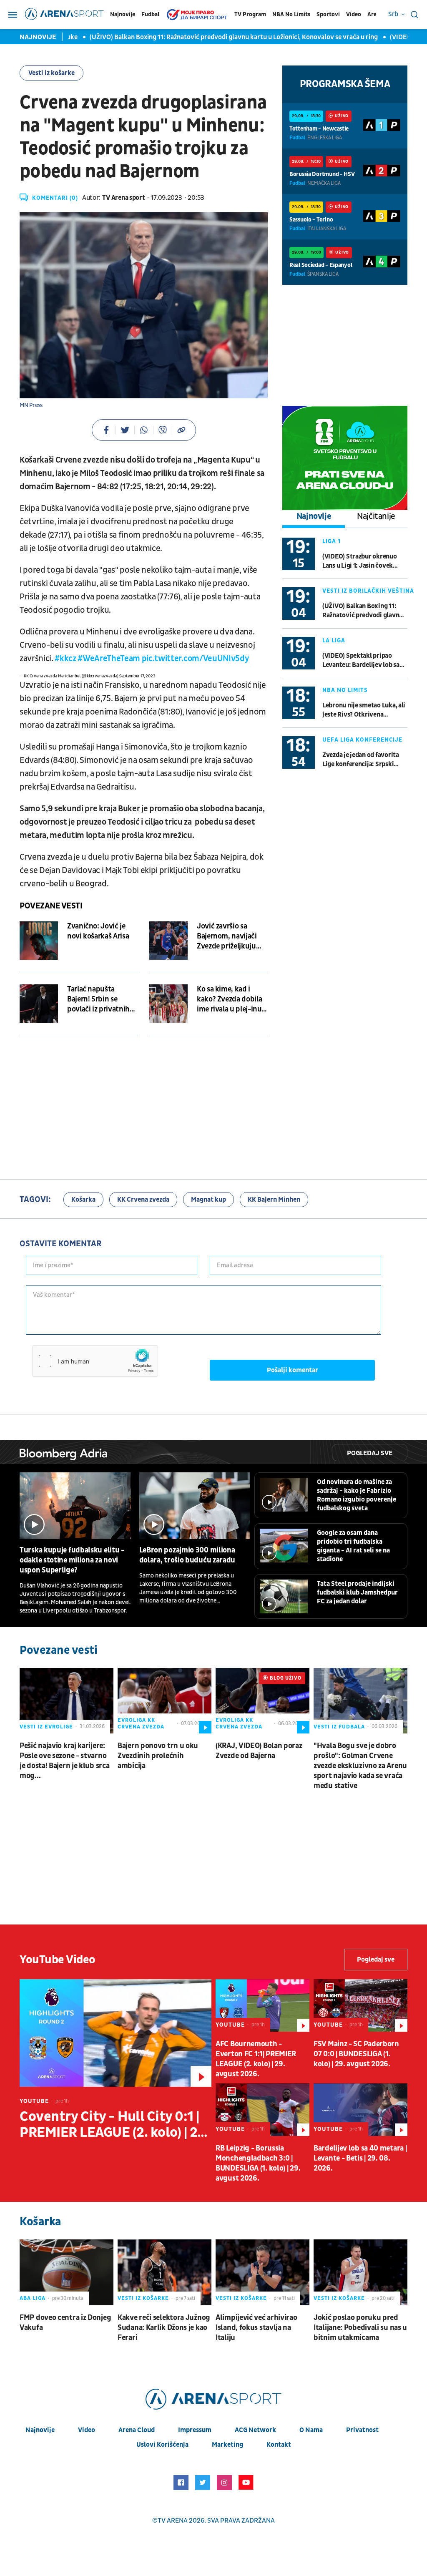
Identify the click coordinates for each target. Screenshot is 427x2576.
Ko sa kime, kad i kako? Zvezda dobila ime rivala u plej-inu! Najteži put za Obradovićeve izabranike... (230, 999)
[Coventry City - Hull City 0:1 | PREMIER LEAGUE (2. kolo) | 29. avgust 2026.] (116, 2033)
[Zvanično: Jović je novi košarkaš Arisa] (39, 941)
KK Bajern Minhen (274, 1200)
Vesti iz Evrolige (46, 1727)
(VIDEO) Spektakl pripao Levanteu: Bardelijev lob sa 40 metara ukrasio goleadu (361, 660)
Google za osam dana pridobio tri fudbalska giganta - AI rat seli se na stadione (353, 1546)
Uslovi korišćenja (162, 2445)
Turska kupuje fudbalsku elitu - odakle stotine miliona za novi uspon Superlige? (72, 1560)
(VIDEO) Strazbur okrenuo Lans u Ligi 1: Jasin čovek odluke (360, 561)
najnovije (40, 2430)
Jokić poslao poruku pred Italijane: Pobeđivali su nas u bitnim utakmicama (360, 2328)
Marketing (227, 2445)
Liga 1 (332, 541)
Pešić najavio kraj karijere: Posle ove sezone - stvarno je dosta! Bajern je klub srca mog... (64, 1761)
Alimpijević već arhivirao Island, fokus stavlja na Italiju (256, 2328)
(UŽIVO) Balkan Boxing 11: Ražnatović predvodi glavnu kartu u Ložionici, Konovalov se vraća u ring (206, 37)
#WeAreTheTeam (109, 659)
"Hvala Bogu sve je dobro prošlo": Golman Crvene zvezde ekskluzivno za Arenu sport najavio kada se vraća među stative (360, 1766)
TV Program (250, 14)
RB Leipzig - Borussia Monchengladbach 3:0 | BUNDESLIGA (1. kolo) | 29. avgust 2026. (258, 2163)
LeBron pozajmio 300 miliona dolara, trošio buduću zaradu (187, 1555)
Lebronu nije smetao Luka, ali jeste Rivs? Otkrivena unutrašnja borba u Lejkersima (364, 710)
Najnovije (123, 14)
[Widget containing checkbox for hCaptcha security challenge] (95, 1361)
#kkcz (65, 659)
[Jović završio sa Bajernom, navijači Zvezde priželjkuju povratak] (168, 941)
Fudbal (150, 14)
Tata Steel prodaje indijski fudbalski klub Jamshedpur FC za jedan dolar (357, 1592)
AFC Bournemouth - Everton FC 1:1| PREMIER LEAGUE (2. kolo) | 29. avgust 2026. (256, 2059)
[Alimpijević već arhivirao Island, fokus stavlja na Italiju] (262, 2272)
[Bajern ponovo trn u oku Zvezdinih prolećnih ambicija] (165, 1701)
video (87, 2430)
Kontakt (279, 2445)
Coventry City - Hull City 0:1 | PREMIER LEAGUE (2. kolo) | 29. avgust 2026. (114, 2125)
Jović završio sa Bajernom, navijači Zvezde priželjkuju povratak (227, 936)
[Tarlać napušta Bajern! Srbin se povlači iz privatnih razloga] (39, 1004)
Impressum (195, 2430)
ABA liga (33, 2298)
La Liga (334, 640)
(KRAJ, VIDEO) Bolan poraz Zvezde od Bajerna (259, 1751)
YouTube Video (58, 1960)
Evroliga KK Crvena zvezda (141, 1723)
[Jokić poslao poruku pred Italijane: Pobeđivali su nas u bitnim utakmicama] (360, 2272)
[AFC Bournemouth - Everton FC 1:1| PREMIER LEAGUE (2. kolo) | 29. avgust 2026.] (262, 2005)
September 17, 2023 (137, 676)
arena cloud (137, 2430)
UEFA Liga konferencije (362, 740)
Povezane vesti (51, 906)
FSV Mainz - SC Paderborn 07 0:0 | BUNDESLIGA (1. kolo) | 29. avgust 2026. (356, 2054)
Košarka (83, 1200)
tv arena (173, 2521)
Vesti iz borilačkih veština (368, 591)
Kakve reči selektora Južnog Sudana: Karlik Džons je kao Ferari (164, 2328)
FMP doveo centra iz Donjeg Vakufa (65, 2323)
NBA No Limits (291, 14)
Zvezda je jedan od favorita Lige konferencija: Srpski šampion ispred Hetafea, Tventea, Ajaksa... (361, 760)
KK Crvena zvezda (143, 1200)
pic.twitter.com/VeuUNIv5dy (195, 659)
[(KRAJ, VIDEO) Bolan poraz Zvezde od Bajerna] (262, 1701)
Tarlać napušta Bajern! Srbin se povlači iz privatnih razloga (98, 999)
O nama (311, 2430)
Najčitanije (376, 516)
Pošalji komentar (293, 1370)
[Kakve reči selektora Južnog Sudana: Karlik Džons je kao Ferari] (165, 2272)
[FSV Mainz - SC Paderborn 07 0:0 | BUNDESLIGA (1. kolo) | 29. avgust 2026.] (360, 2005)
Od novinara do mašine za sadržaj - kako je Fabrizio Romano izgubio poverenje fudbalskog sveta (357, 1495)
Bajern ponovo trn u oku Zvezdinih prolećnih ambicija (158, 1756)
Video (354, 14)
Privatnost (362, 2430)
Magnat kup (208, 1200)
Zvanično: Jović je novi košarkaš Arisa (98, 931)
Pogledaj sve (370, 1453)
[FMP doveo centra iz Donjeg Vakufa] (67, 2272)
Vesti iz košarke (51, 73)
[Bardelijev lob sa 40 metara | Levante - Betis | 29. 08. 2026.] (360, 2110)
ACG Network (255, 2430)
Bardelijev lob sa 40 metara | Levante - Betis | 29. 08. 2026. (360, 2158)
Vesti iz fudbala (339, 1727)
